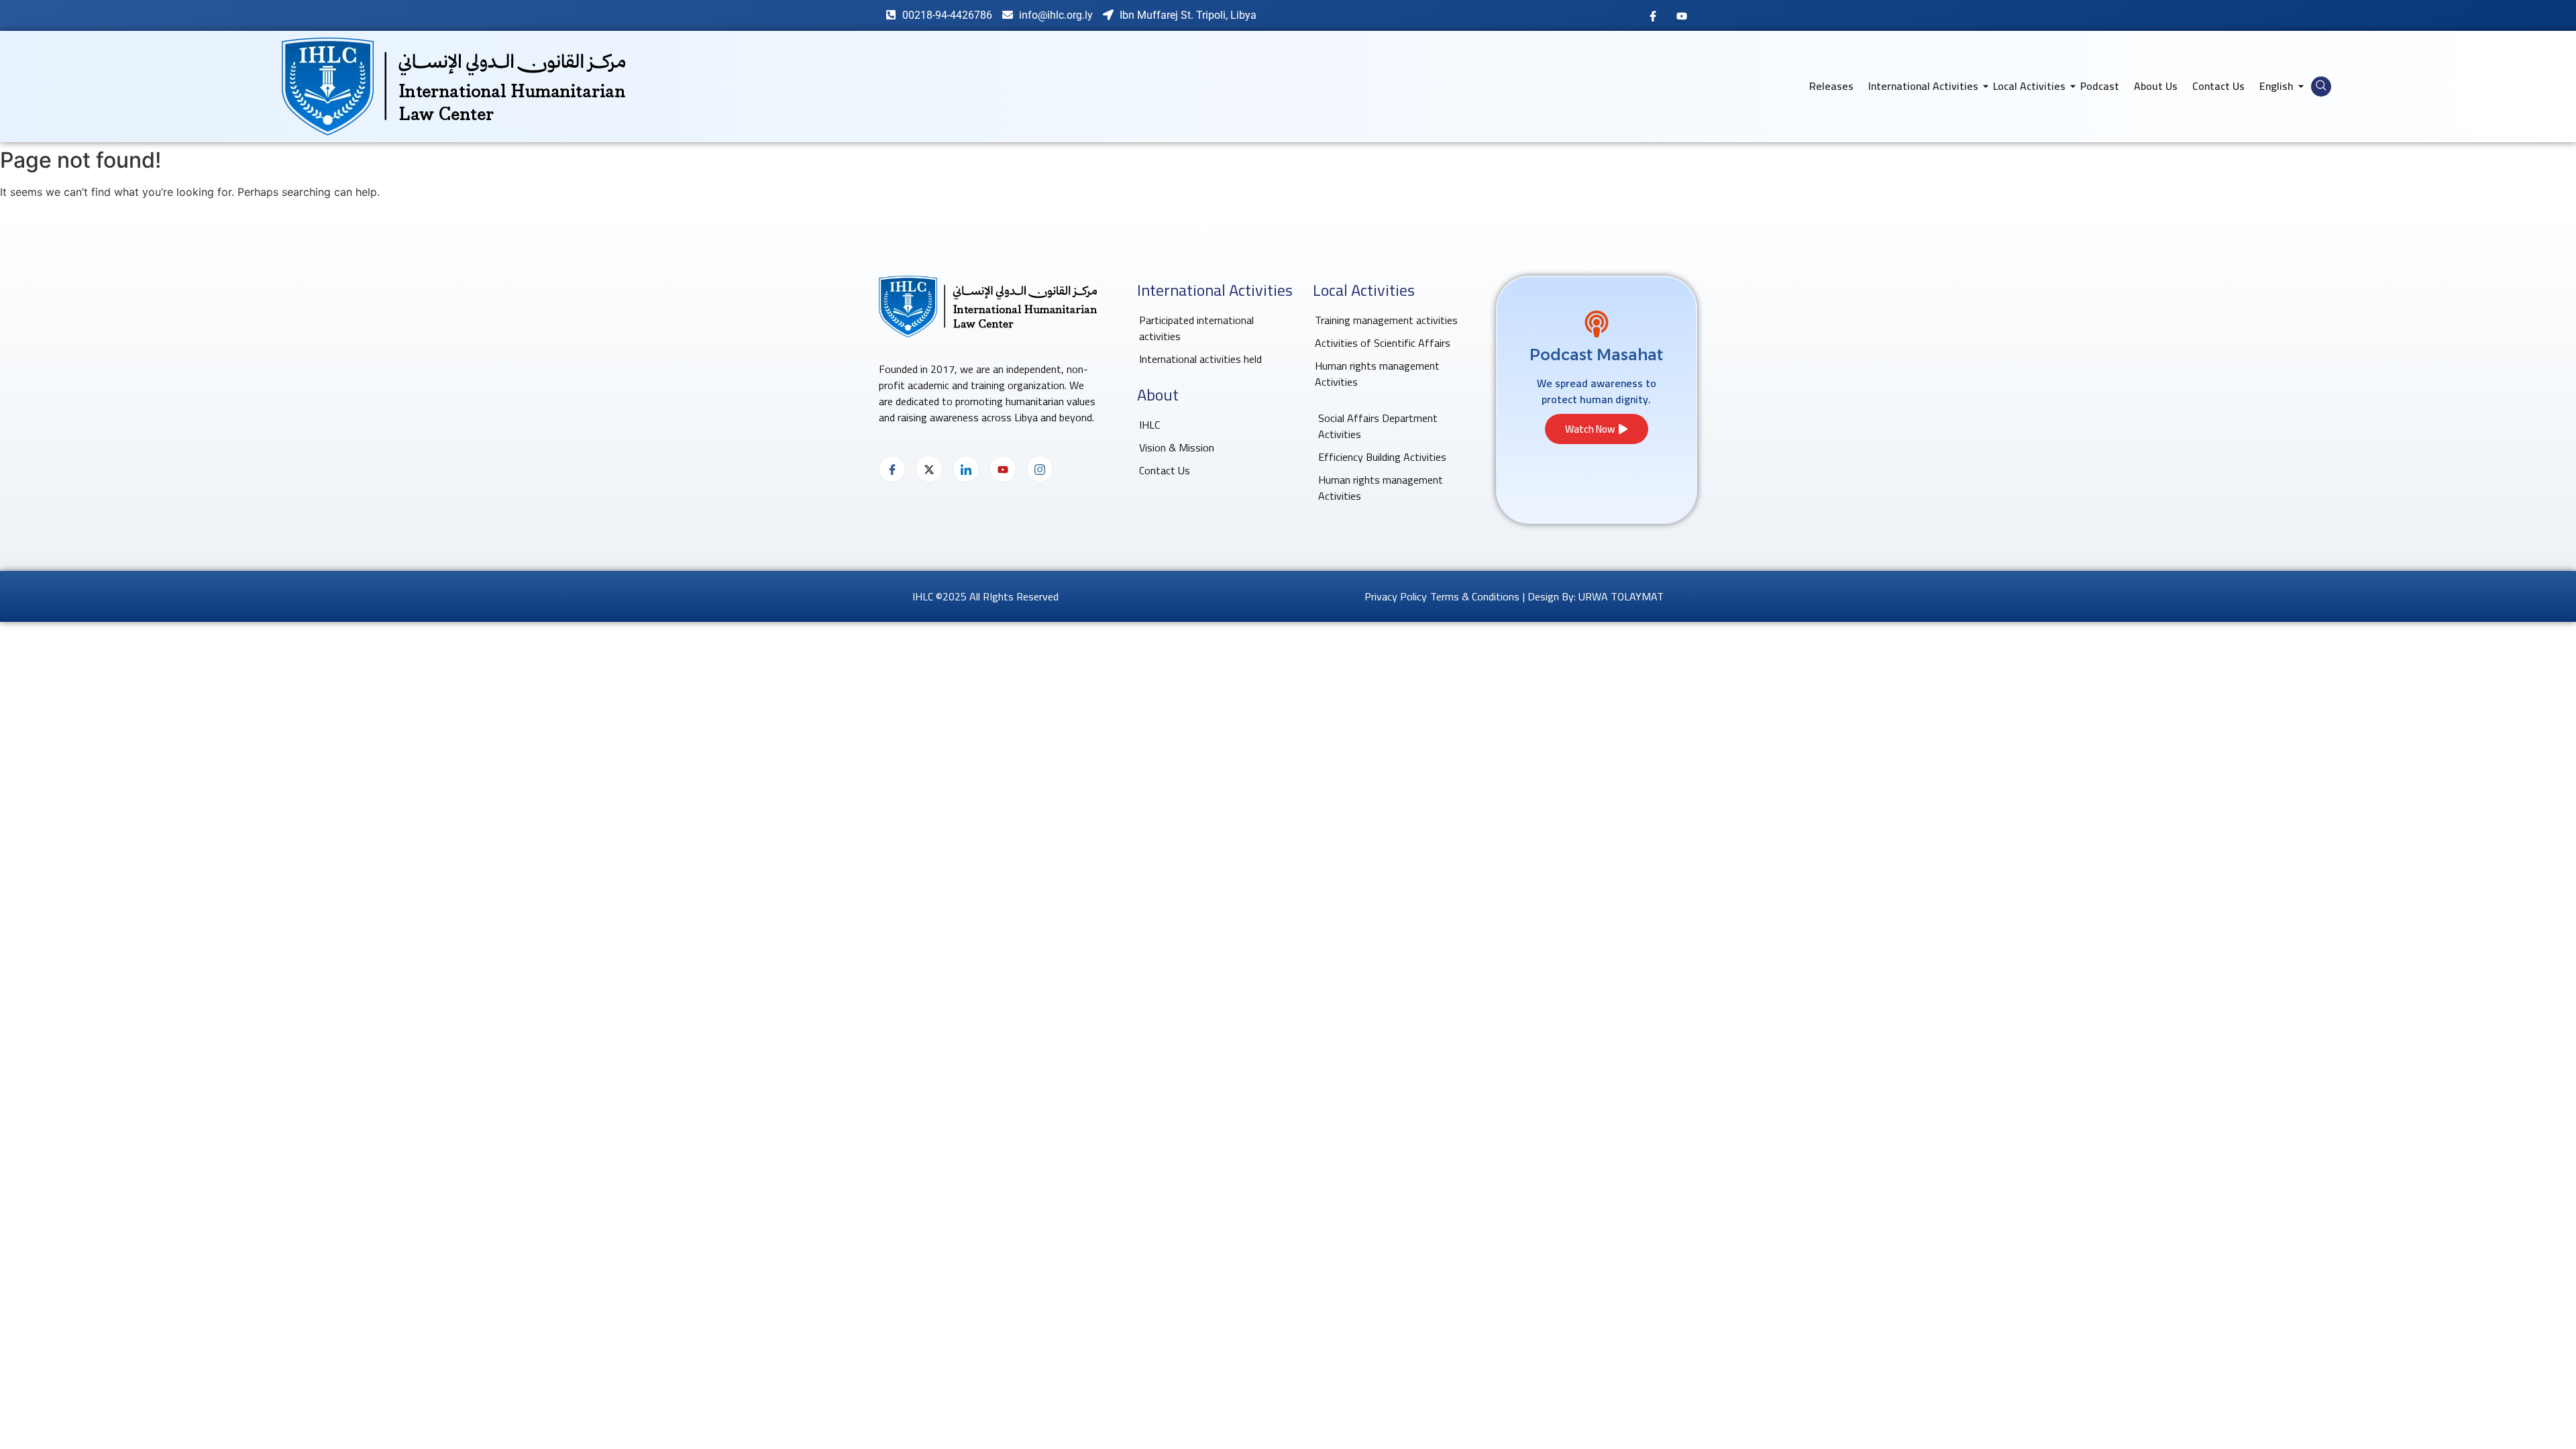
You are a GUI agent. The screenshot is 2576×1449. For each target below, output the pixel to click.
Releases (1831, 86)
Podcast (2100, 86)
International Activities (1923, 86)
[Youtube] (1003, 469)
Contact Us (2218, 86)
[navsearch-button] (2321, 87)
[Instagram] (1040, 469)
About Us (2156, 86)
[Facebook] (1653, 15)
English (2276, 86)
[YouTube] (1682, 15)
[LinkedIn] (966, 469)
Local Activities (2029, 86)
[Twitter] (929, 469)
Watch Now (1590, 429)
